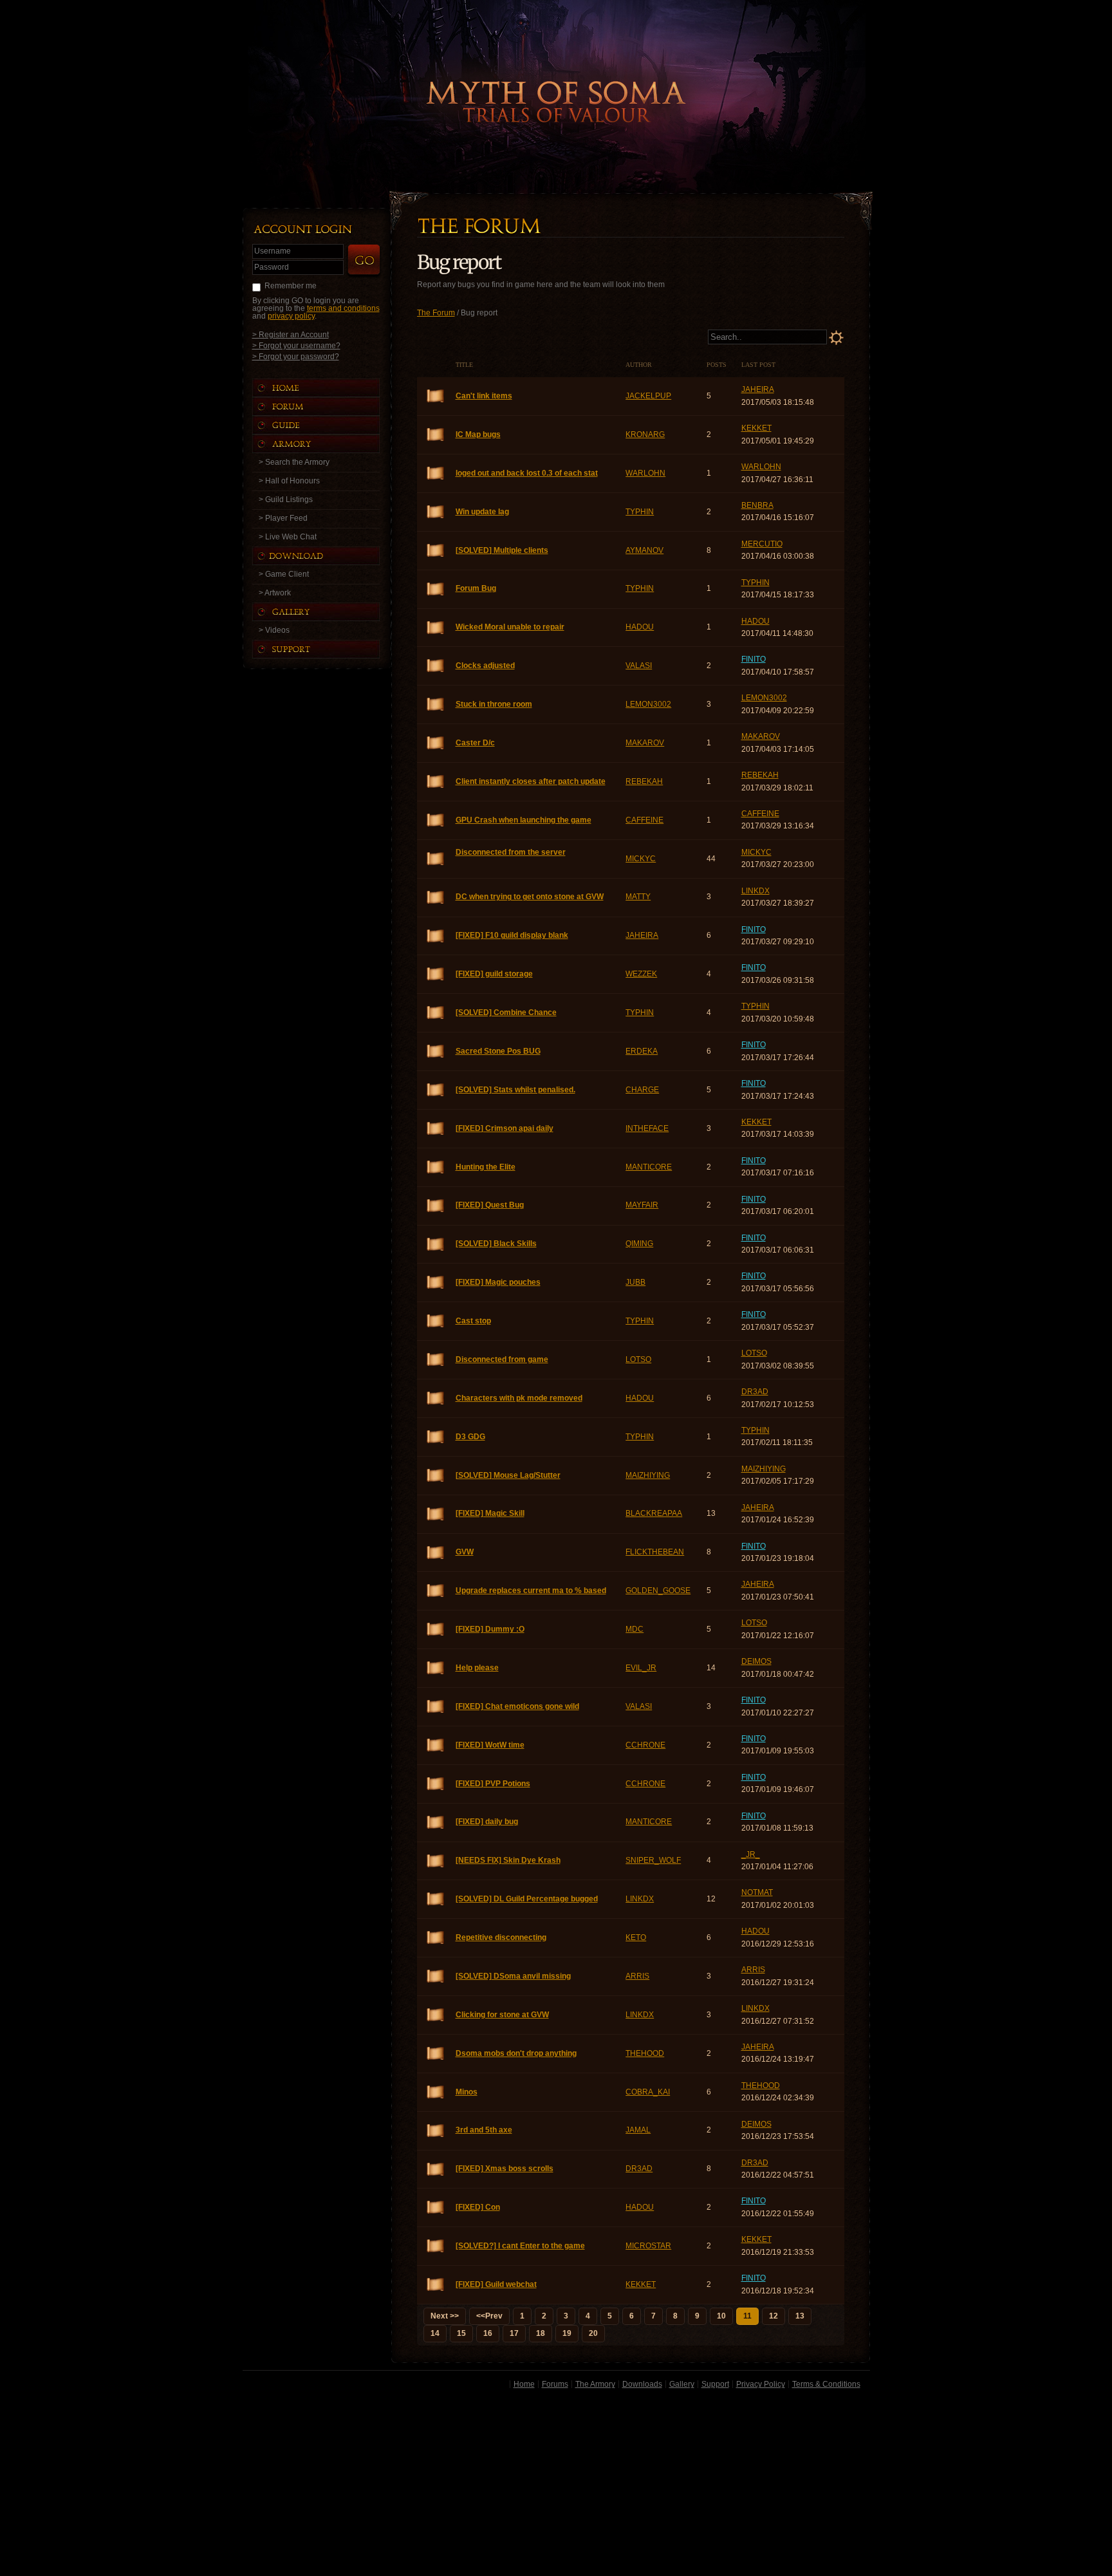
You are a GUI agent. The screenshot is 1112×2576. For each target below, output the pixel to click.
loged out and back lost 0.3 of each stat (436, 473)
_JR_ (751, 1854)
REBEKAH (644, 781)
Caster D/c (436, 743)
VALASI (639, 666)
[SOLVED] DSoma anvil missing (436, 1976)
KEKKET (756, 428)
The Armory (595, 2384)
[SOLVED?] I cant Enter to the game (436, 2246)
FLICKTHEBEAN (655, 1552)
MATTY (638, 897)
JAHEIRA (758, 389)
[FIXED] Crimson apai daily (436, 1129)
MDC (635, 1629)
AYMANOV (644, 550)
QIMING (639, 1244)
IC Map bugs (436, 435)
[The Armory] (329, 444)
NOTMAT (757, 1892)
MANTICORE (649, 1167)
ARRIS (637, 1976)
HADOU (640, 627)
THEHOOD (645, 2053)
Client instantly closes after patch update (436, 782)
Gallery (682, 2384)
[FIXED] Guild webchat (436, 2285)
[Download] (326, 556)
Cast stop (436, 1321)
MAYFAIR (642, 1205)
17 (514, 2333)
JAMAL (638, 2130)
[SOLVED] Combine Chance (436, 1013)
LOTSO (638, 1359)
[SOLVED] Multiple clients (436, 551)
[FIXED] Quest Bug (436, 1206)
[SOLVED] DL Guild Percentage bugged (436, 1899)
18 (541, 2333)
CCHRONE (645, 1745)
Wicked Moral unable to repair (436, 628)
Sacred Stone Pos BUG (436, 1051)
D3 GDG (436, 1437)
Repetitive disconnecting (436, 1938)
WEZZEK (641, 974)
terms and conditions (343, 308)
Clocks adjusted (436, 666)
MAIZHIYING (648, 1475)
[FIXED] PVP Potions (436, 1784)
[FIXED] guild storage (436, 974)
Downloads (642, 2384)
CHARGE (642, 1090)
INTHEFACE (647, 1128)
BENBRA (757, 505)
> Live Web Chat (288, 537)
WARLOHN (645, 473)
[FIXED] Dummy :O (436, 1629)
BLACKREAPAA (654, 1513)
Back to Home (556, 80)
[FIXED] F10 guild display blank (436, 936)
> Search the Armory (294, 462)
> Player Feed (283, 518)
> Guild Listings (286, 499)
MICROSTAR (648, 2246)
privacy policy (291, 316)
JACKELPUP (648, 396)
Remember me (291, 286)
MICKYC (641, 859)
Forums (555, 2384)
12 (774, 2316)
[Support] (329, 649)
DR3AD (755, 1392)
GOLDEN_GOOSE (658, 1591)
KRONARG (645, 434)
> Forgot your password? (296, 356)
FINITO (754, 659)
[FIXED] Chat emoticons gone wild (436, 1707)
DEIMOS (756, 1661)
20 (593, 2333)
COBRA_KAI (648, 2092)
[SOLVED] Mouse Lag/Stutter (436, 1476)
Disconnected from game (436, 1360)
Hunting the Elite (436, 1167)
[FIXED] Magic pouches (436, 1283)
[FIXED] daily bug (436, 1823)
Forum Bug (436, 589)
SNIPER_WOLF (653, 1860)
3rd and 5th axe (436, 2131)
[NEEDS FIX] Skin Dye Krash (436, 1861)
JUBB (635, 1282)
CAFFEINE (644, 820)
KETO (636, 1937)
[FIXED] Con (436, 2207)
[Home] (329, 388)
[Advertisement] (556, 2485)
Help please (436, 1668)
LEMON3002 (648, 704)
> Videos (274, 630)
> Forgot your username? (296, 345)
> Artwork (275, 593)
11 (747, 2316)
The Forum (436, 313)
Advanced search (836, 338)
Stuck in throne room (436, 705)
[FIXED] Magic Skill (436, 1514)
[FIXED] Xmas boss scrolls (436, 2170)
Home (524, 2384)
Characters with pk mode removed (436, 1398)
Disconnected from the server (436, 859)
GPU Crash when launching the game (436, 820)
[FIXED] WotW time (436, 1745)
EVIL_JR (641, 1668)
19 (567, 2333)
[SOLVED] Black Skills (436, 1245)
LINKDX (755, 891)
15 (461, 2333)
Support (715, 2384)
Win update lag (436, 512)
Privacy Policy (761, 2384)
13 (800, 2316)
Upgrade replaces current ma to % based (436, 1591)
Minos (436, 2092)
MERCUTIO (762, 544)
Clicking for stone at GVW (436, 2015)
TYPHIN (640, 512)
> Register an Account (291, 334)
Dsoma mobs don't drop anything (436, 2054)
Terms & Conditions (826, 2384)
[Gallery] (329, 612)
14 (435, 2333)
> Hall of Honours (289, 481)
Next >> (445, 2316)
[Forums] (329, 406)
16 (488, 2333)
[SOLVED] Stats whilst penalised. (436, 1090)
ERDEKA (642, 1051)
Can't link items (436, 396)
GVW (436, 1553)
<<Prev (489, 2316)
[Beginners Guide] (329, 425)
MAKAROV (645, 743)
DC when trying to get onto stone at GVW (436, 898)
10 (721, 2316)
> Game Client (284, 574)
